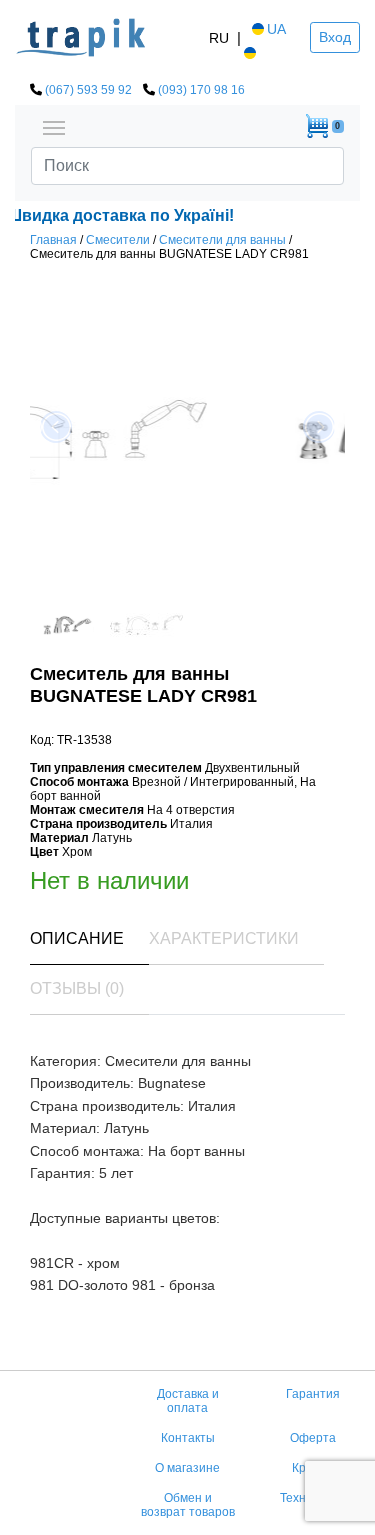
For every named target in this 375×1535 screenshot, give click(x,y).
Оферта (313, 1438)
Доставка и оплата (188, 1401)
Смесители (118, 240)
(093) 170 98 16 (201, 90)
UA (276, 29)
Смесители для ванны (222, 240)
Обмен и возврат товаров (188, 1505)
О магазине (187, 1468)
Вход (335, 37)
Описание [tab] (77, 938)
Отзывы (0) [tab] (77, 988)
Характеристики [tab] (224, 938)
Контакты (188, 1438)
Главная (53, 240)
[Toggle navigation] (54, 126)
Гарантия (313, 1394)
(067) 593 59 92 (88, 90)
